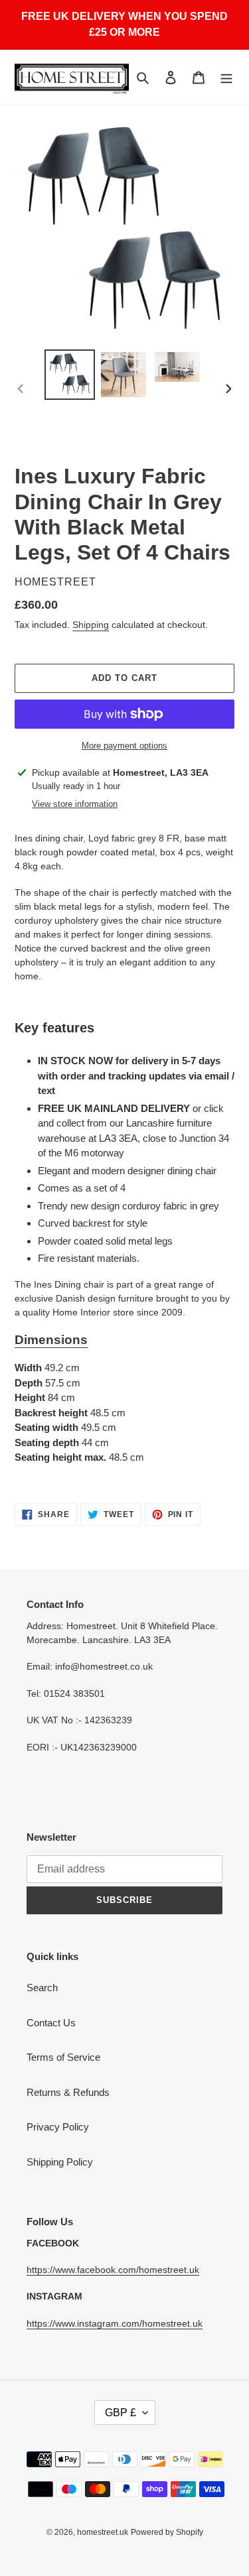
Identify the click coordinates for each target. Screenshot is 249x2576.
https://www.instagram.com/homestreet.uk (115, 2323)
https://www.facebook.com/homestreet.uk (113, 2270)
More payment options (124, 746)
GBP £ (121, 2413)
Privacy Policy (58, 2127)
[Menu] (226, 77)
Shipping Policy (60, 2162)
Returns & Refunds (68, 2092)
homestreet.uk (103, 2532)
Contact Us (51, 2023)
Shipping (91, 625)
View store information (75, 804)
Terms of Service (63, 2057)
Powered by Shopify (167, 2532)
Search (42, 1988)
